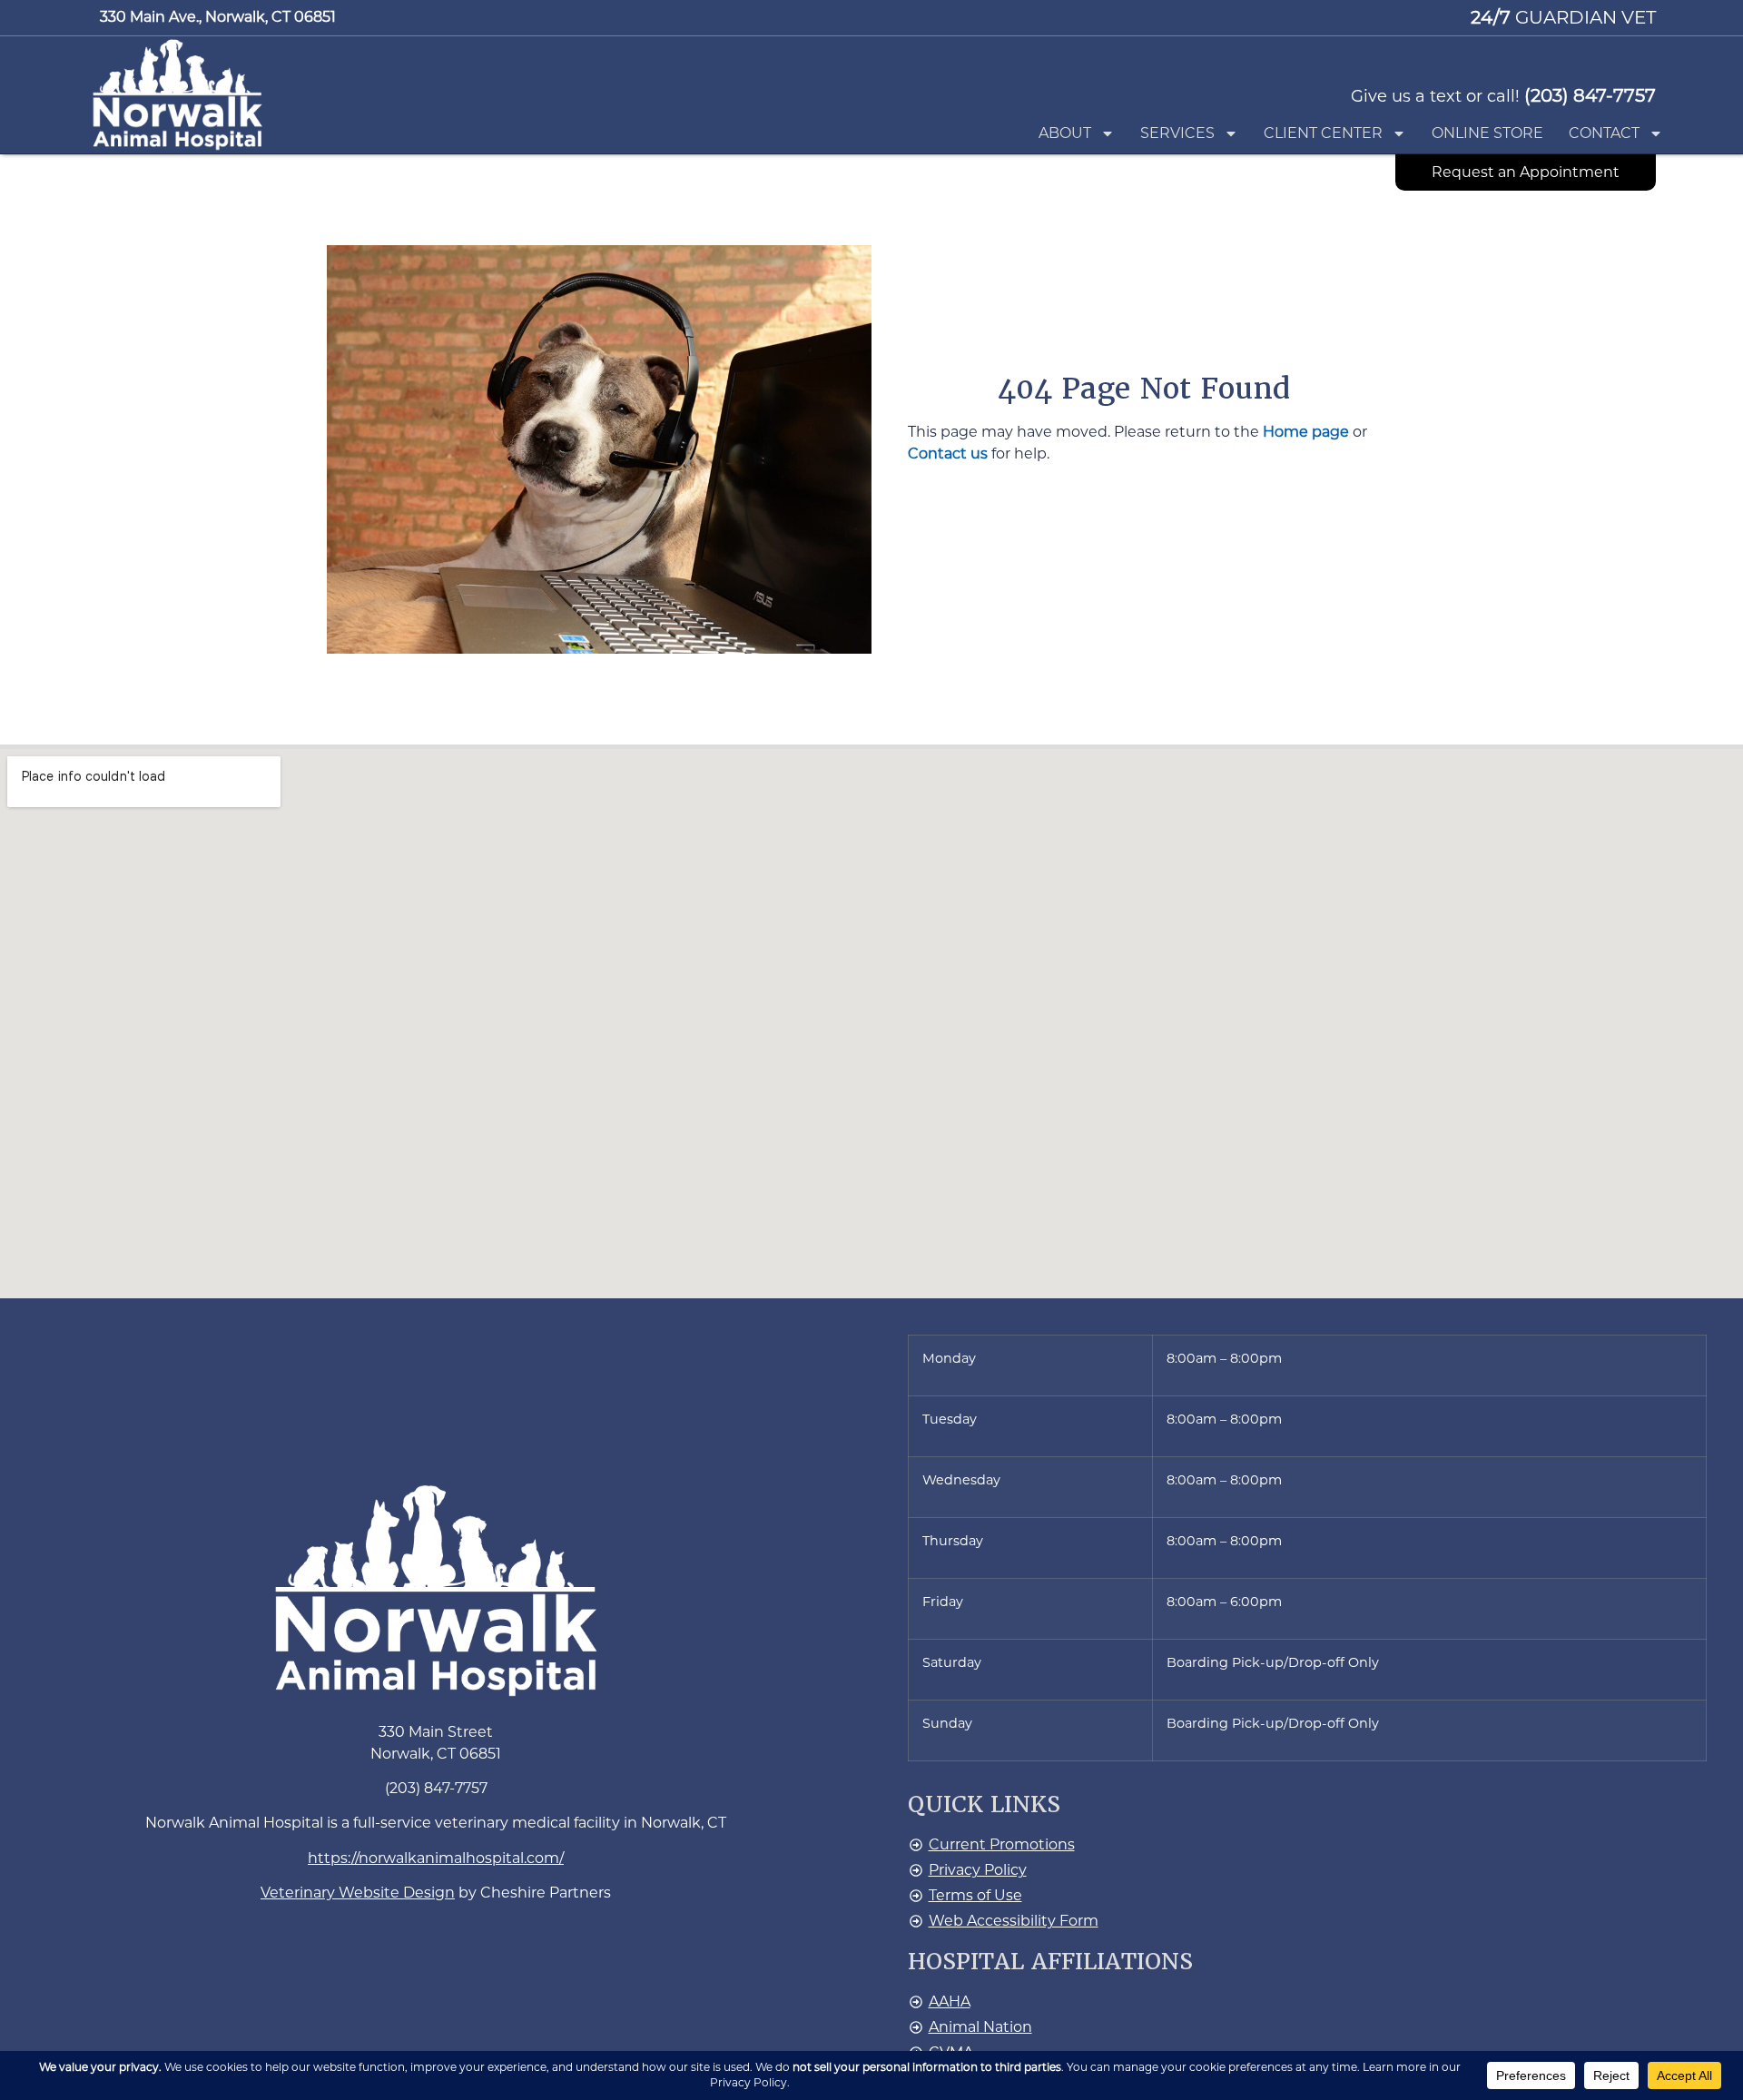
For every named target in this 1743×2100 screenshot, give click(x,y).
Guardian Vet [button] (1563, 17)
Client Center (1323, 133)
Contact (1604, 133)
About (1065, 133)
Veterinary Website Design (358, 1893)
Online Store (1487, 133)
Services (1177, 133)
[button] (178, 94)
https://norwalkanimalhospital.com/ (436, 1858)
